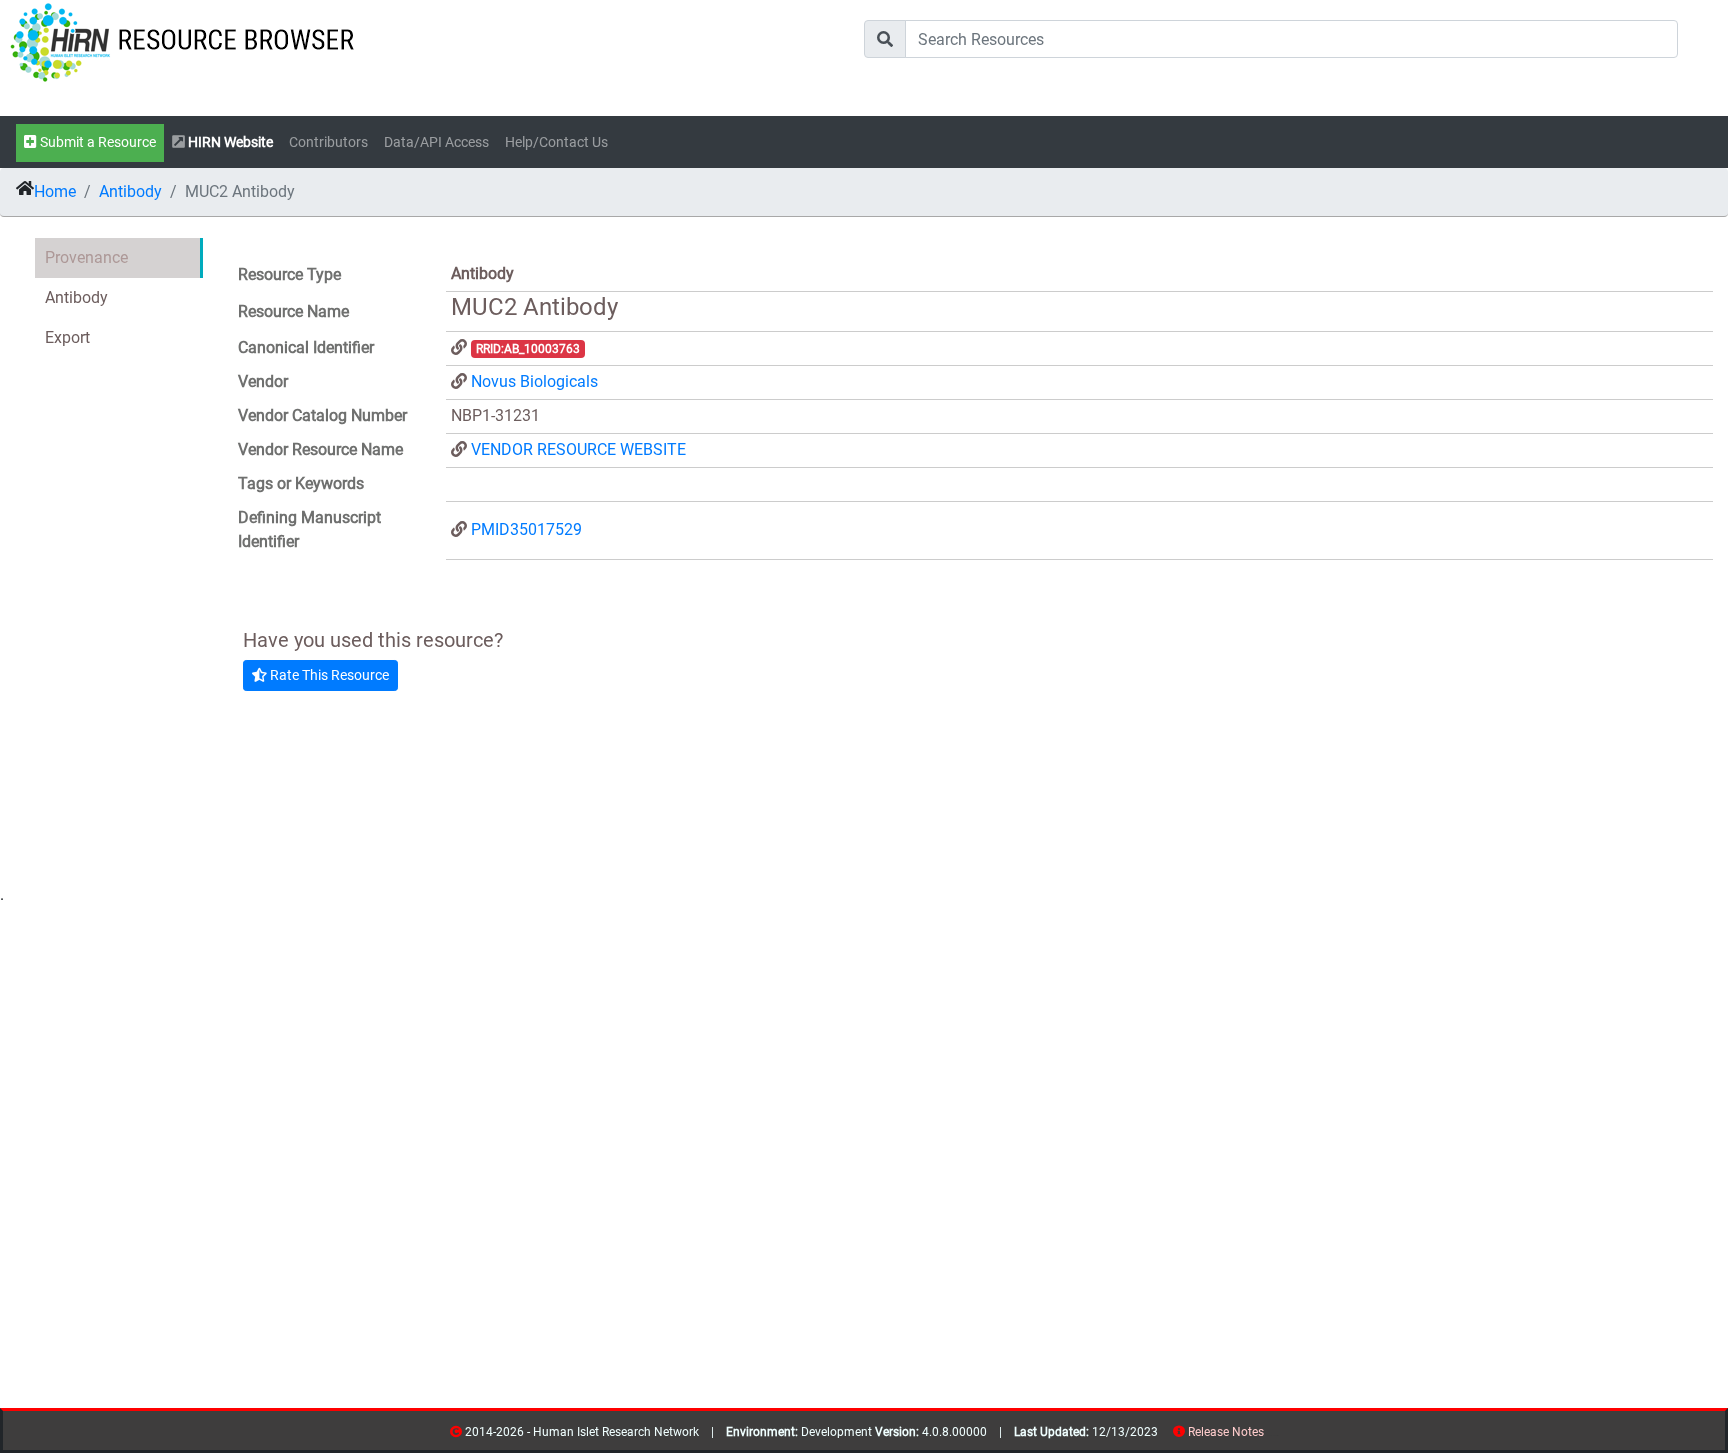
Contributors (328, 142)
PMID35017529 (526, 529)
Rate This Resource (328, 675)
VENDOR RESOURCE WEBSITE (578, 449)
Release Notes (1226, 1432)
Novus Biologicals (534, 381)
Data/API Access (436, 142)
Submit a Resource (96, 142)
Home (55, 191)
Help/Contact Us (556, 142)
